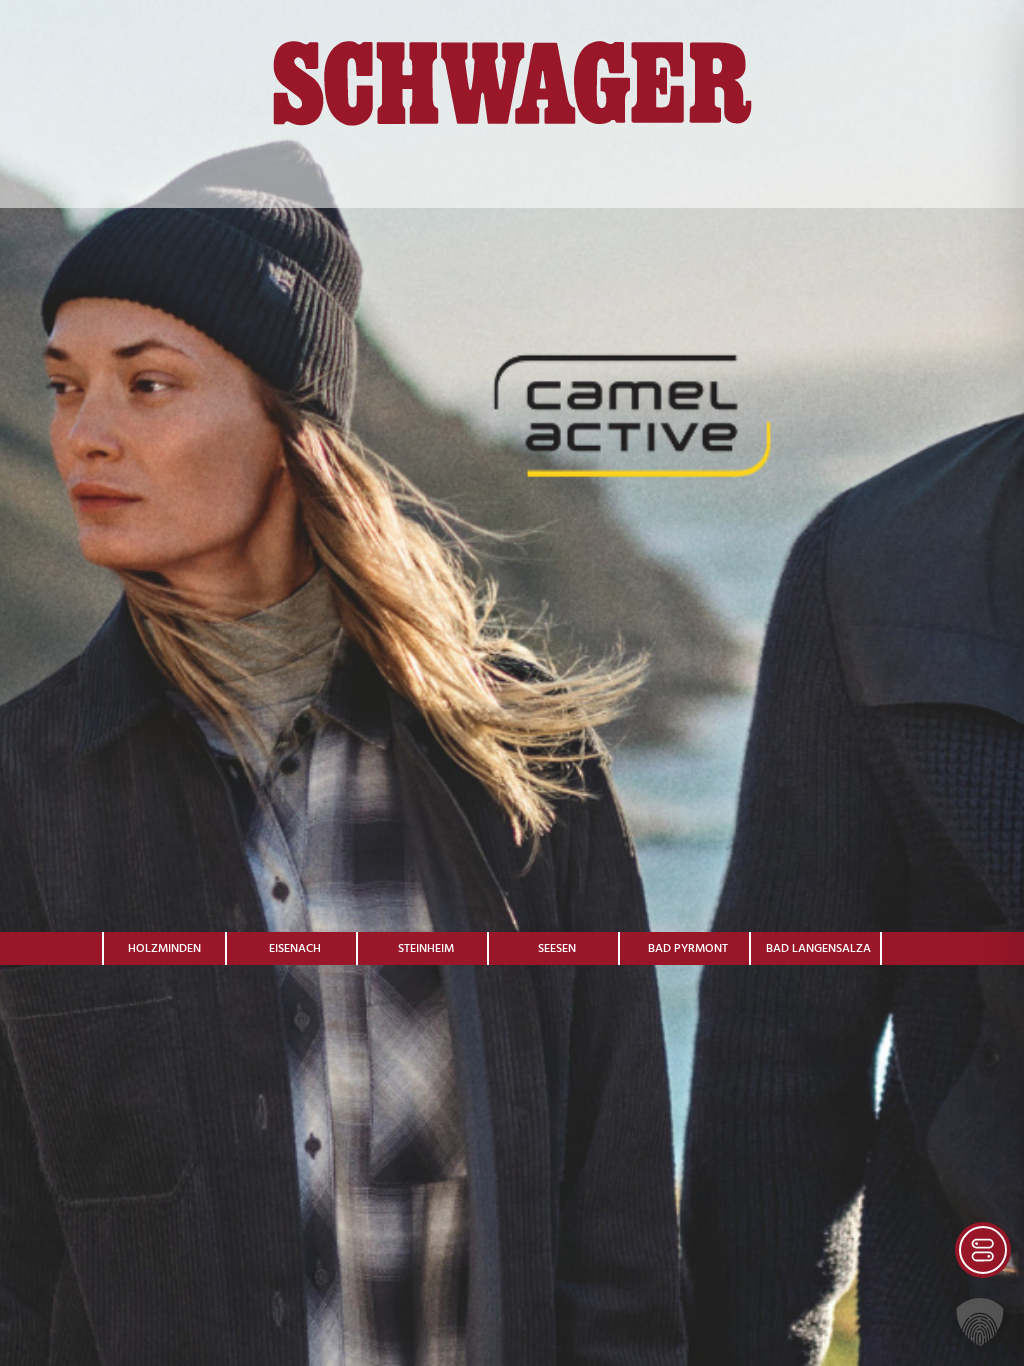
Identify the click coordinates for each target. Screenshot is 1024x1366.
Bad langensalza (818, 949)
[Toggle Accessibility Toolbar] (983, 1250)
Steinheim (426, 949)
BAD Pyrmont (688, 949)
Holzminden (164, 949)
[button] (980, 1322)
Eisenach (295, 949)
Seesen (557, 949)
